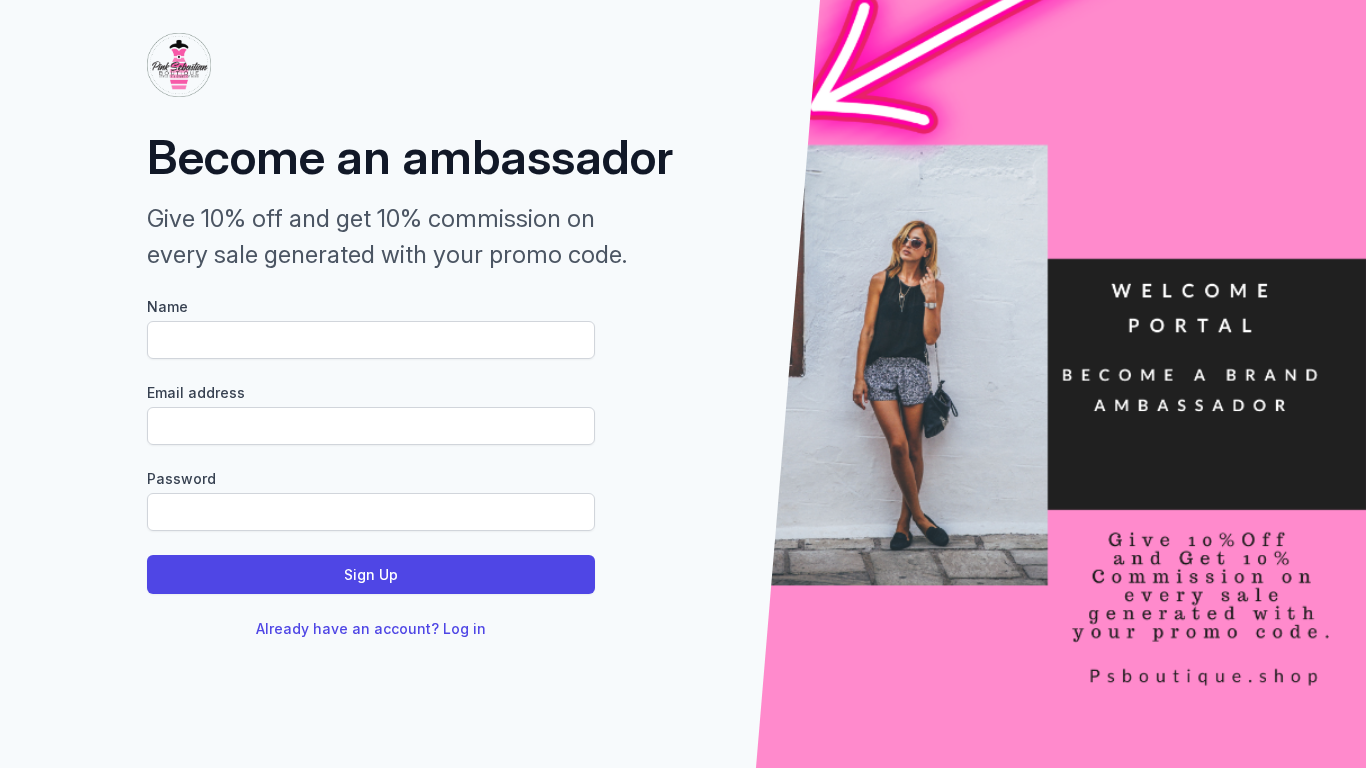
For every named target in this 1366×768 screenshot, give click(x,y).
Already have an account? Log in (371, 628)
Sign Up (371, 574)
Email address (196, 392)
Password (181, 478)
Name (167, 306)
